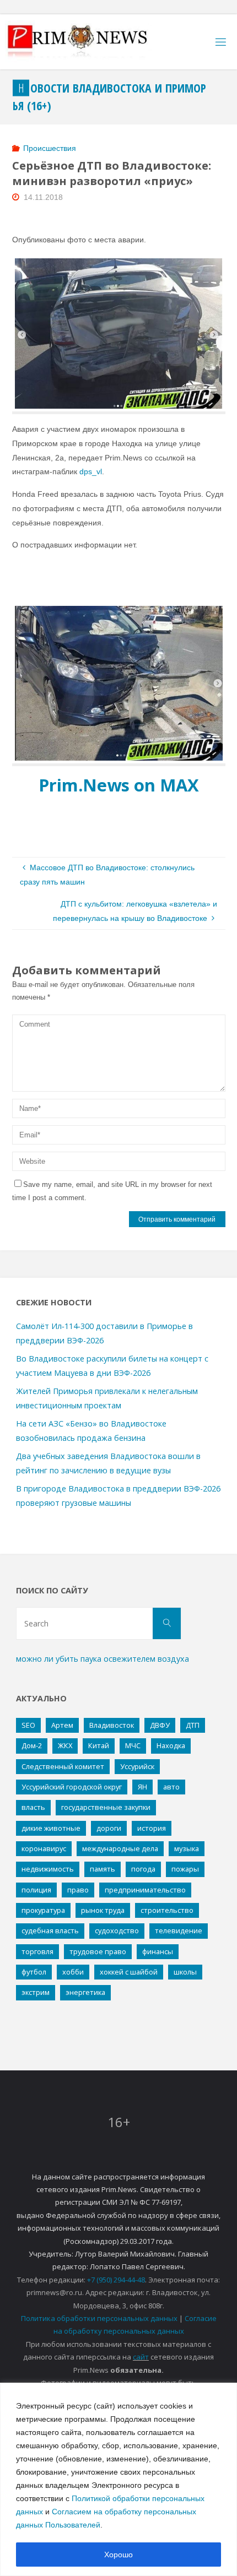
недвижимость (48, 1869)
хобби (73, 1972)
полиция (36, 1890)
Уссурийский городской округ (72, 1787)
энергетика (85, 1992)
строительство (167, 1910)
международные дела (120, 1848)
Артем (62, 1725)
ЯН (142, 1787)
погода (143, 1869)
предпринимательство (145, 1890)
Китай (99, 1745)
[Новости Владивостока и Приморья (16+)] (89, 42)
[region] (118, 2479)
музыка (187, 1848)
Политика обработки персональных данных (99, 2318)
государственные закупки (106, 1807)
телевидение (179, 1930)
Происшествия (50, 148)
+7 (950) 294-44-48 (116, 2280)
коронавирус (44, 1848)
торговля (37, 1951)
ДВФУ (160, 1725)
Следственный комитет (63, 1766)
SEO (28, 1725)
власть (33, 1807)
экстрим (36, 1992)
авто (171, 1787)
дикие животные (51, 1828)
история (152, 1828)
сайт (141, 2357)
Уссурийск (137, 1766)
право (78, 1890)
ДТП (193, 1725)
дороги (109, 1828)
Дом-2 (32, 1745)
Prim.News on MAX (119, 785)
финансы (158, 1951)
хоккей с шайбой (129, 1972)
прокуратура (43, 1910)
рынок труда (103, 1910)
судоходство (117, 1930)
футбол (34, 1972)
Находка (171, 1745)
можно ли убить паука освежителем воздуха (103, 1659)
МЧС (133, 1745)
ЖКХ (65, 1745)
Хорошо (118, 2555)
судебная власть (50, 1930)
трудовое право (98, 1951)
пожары (185, 1869)
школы (185, 1972)
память (103, 1869)
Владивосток (112, 1725)
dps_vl (91, 471)
